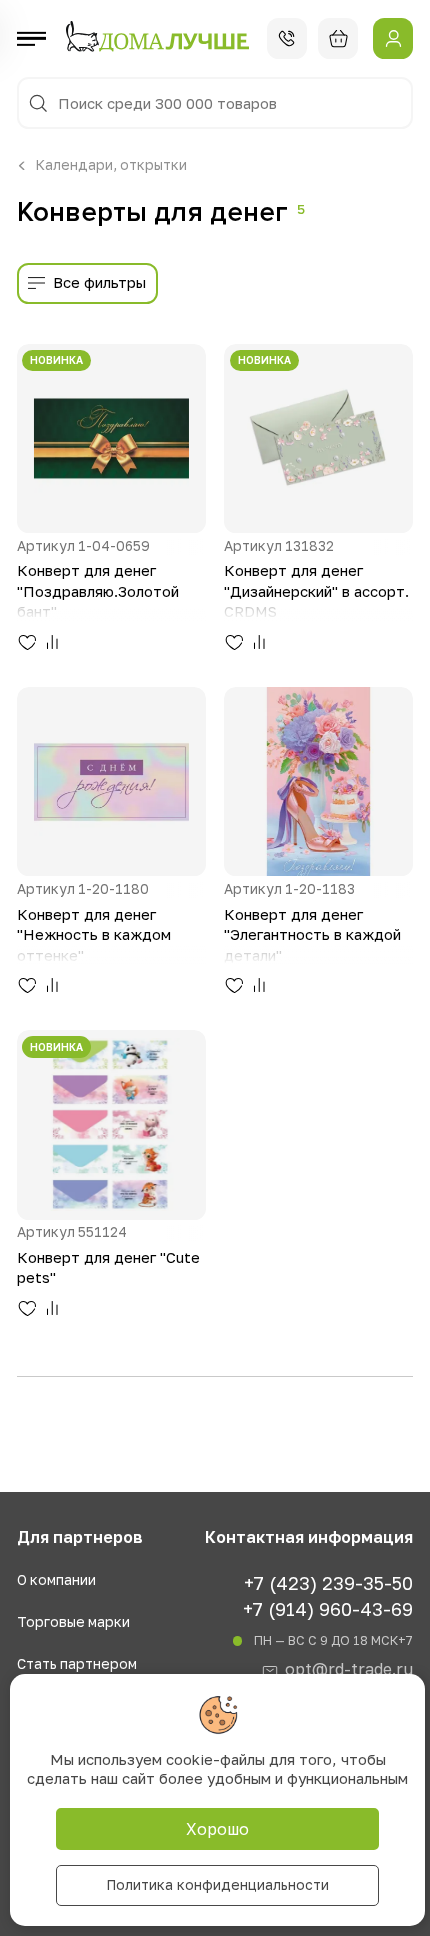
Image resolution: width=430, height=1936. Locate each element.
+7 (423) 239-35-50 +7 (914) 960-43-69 (328, 1595)
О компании (56, 1580)
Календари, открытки (111, 165)
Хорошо (217, 1829)
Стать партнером (77, 1664)
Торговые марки (73, 1622)
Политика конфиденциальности (217, 1884)
